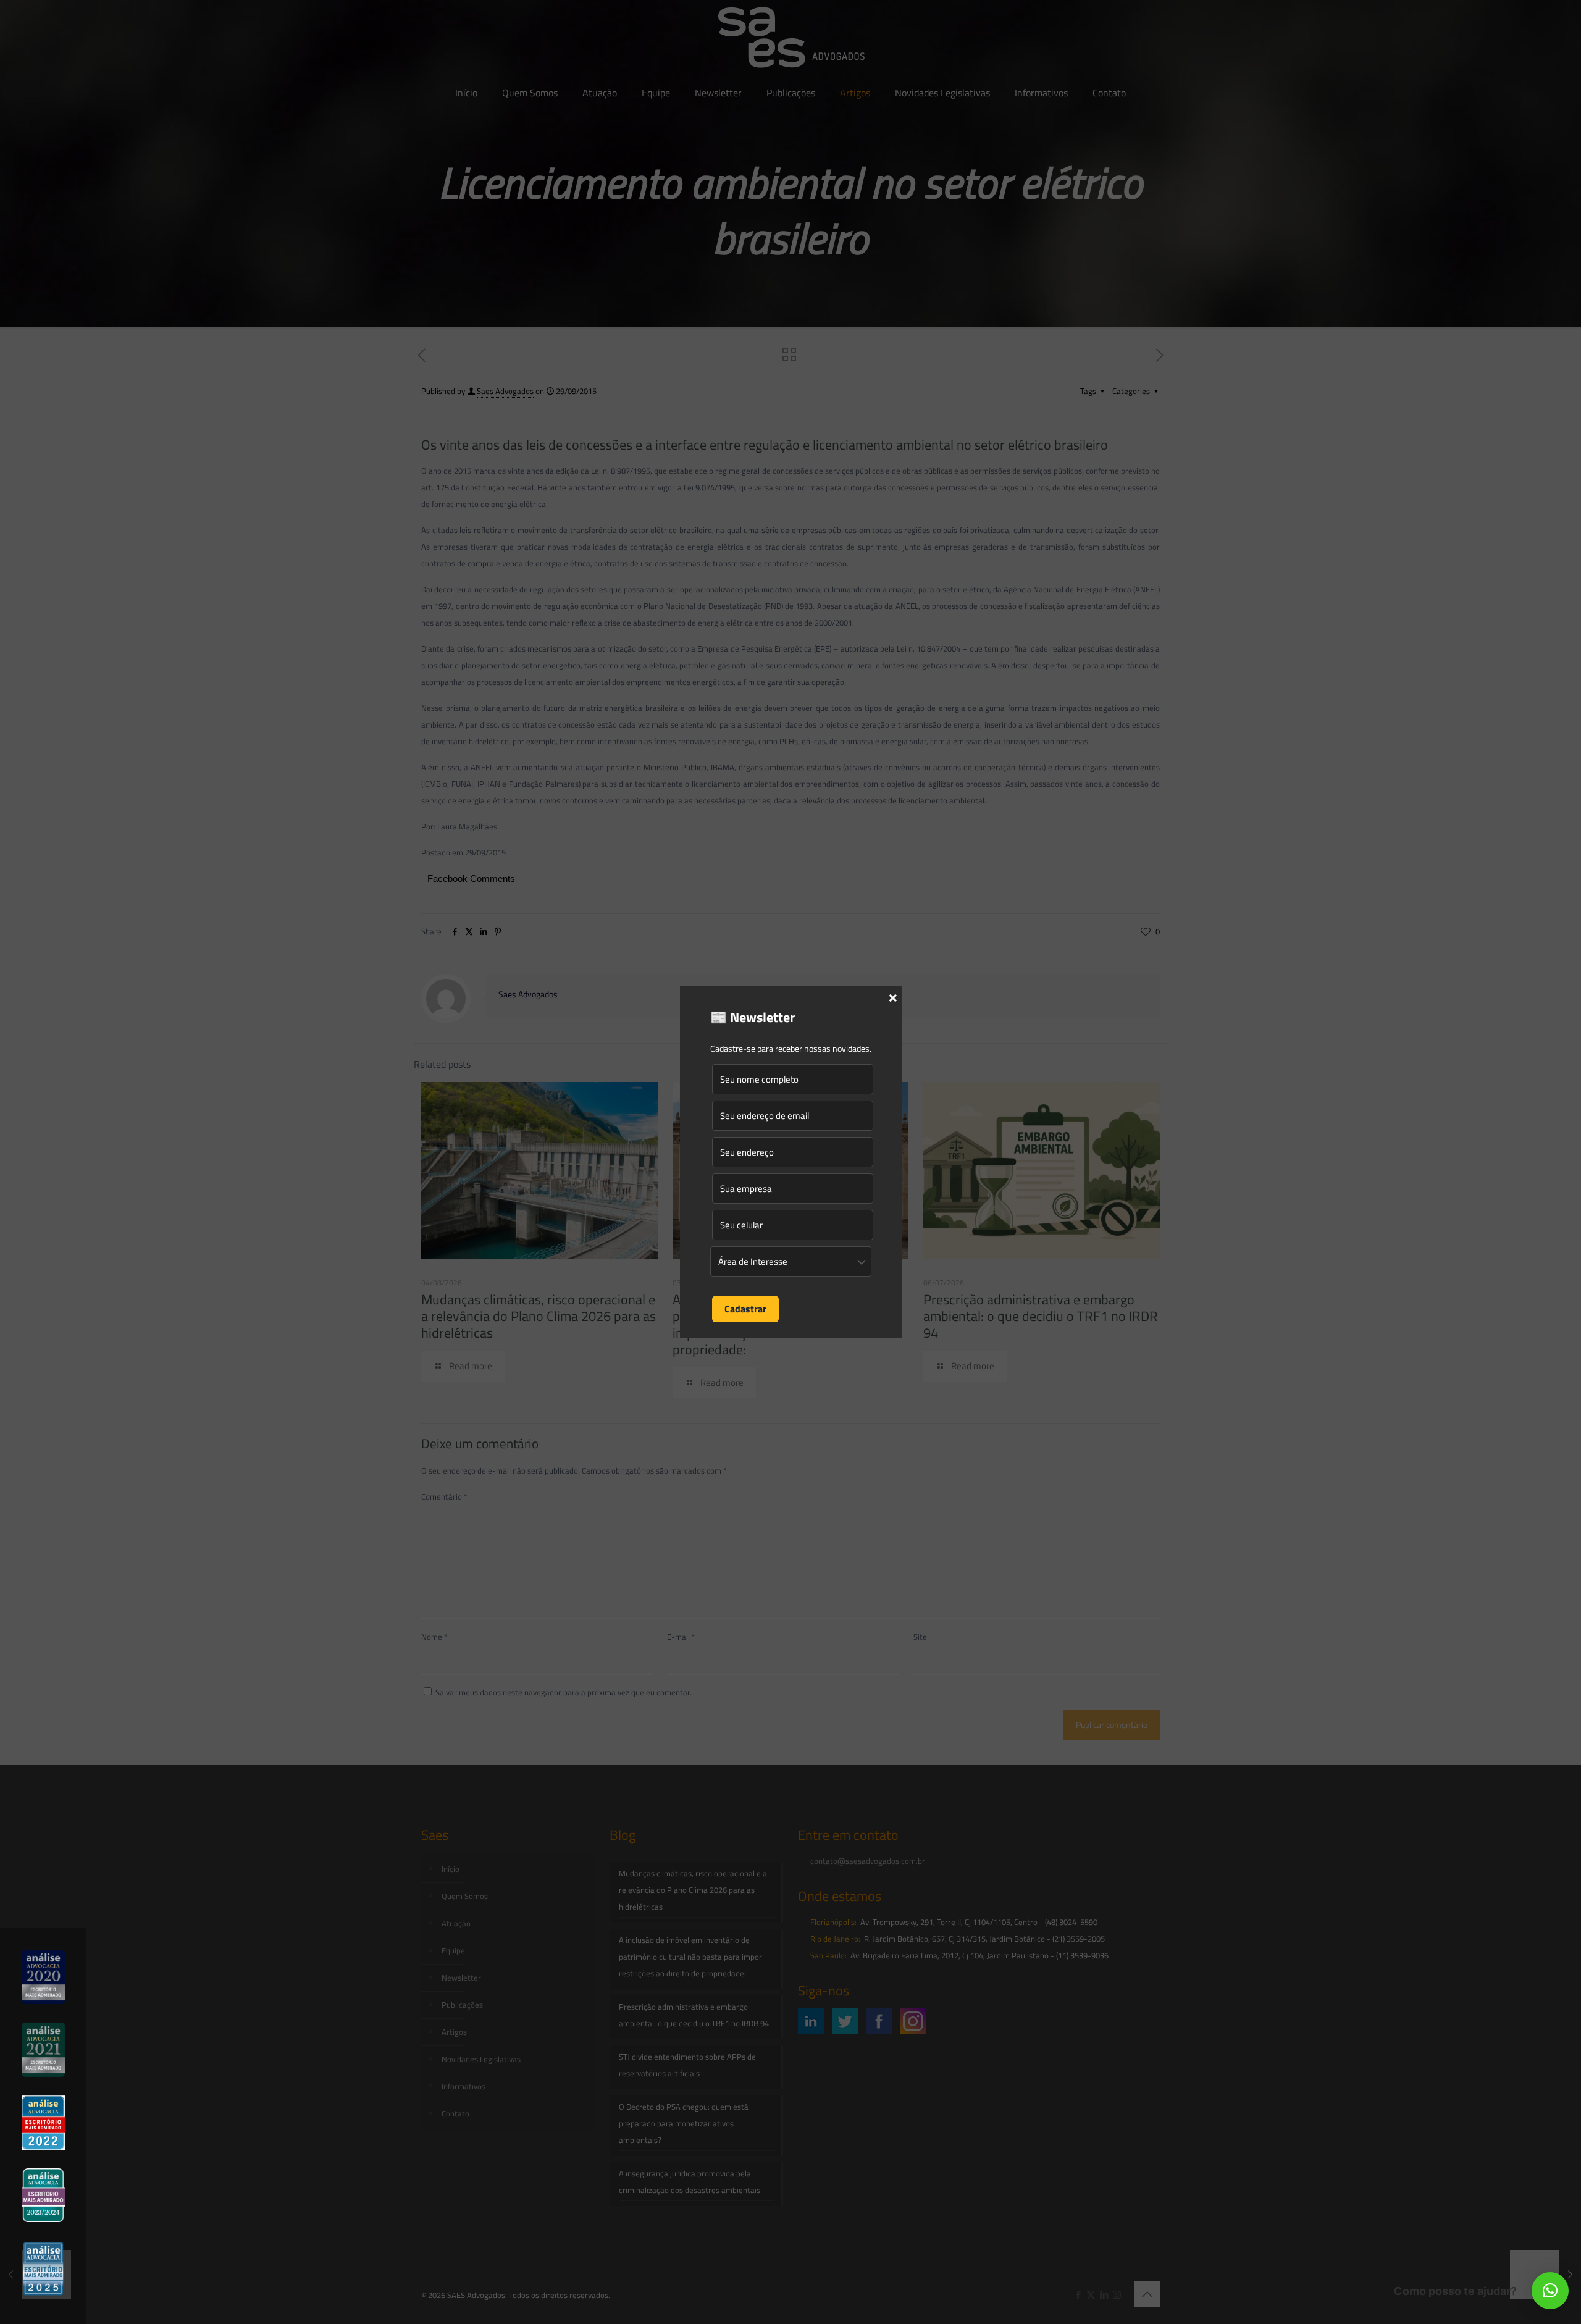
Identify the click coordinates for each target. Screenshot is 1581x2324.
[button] (1550, 2291)
